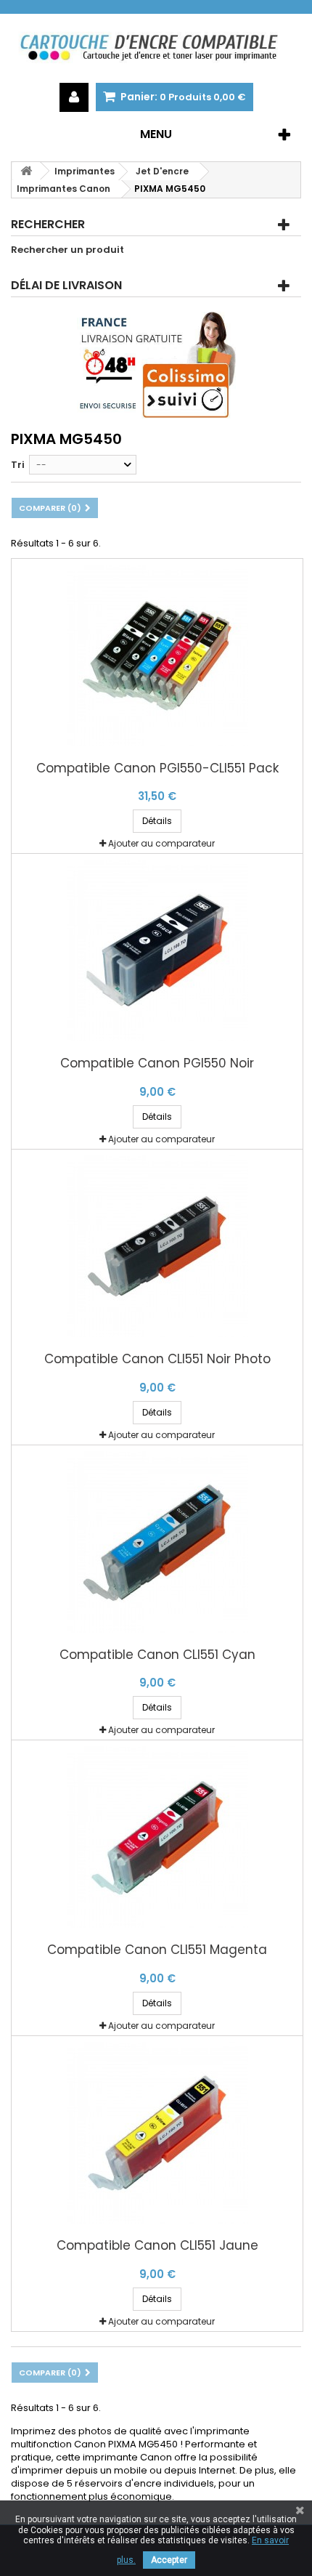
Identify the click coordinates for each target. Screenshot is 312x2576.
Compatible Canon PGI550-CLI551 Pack (157, 768)
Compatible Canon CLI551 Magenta (157, 1950)
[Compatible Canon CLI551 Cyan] (157, 1542)
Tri (18, 465)
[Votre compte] (74, 97)
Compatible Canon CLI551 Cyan (157, 1655)
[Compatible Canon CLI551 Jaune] (157, 2133)
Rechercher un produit (67, 250)
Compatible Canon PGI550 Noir (157, 1063)
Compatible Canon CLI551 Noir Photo (157, 1359)
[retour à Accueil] (26, 171)
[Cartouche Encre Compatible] (156, 48)
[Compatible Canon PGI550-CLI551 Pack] (157, 655)
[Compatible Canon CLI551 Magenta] (157, 1837)
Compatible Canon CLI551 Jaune (157, 2246)
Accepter (169, 2560)
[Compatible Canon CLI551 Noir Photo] (157, 1246)
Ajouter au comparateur (161, 843)
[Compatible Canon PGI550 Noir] (157, 950)
